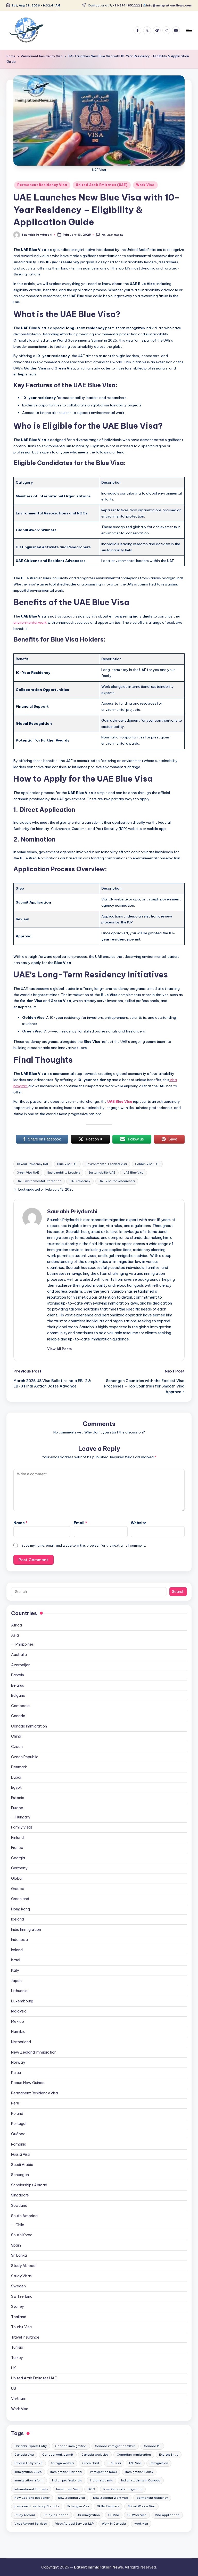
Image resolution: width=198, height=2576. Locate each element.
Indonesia (19, 1940)
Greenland (20, 1899)
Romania (19, 2144)
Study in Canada (56, 2515)
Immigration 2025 (28, 2472)
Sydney (17, 2307)
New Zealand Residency (32, 2498)
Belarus (18, 1685)
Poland (17, 2114)
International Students (31, 2489)
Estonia (18, 1798)
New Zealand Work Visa (111, 2498)
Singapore (20, 2195)
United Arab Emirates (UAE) (102, 185)
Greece (18, 1889)
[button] (59, 1349)
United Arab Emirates (34, 2378)
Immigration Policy (139, 2472)
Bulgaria (18, 1695)
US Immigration (88, 2515)
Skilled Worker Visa (141, 2506)
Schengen (20, 2175)
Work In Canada (114, 2524)
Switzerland (22, 2296)
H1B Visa (135, 2463)
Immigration (159, 2463)
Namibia (18, 2032)
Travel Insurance (25, 2337)
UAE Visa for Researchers (117, 1181)
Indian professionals (67, 2480)
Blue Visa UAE (67, 1164)
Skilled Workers (108, 2506)
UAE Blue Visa (120, 1101)
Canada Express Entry (31, 2446)
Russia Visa (21, 2154)
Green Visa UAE (28, 1173)
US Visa (114, 2515)
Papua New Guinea (28, 2083)
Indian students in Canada (141, 2480)
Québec (18, 2134)
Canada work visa (95, 2455)
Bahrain (18, 1675)
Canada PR (152, 2446)
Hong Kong (20, 1909)
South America (24, 2216)
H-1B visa (114, 2463)
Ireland (17, 1950)
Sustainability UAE (102, 1173)
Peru (15, 2103)
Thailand (19, 2317)
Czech (17, 1747)
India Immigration (26, 1930)
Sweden (18, 2286)
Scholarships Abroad (29, 2185)
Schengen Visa (78, 2506)
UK (14, 2368)
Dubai (16, 1777)
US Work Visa (137, 2515)
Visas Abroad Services (31, 2524)
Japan (16, 1981)
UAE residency (80, 1181)
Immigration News (103, 2472)
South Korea (22, 2235)
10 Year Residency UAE (33, 1164)
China (16, 1736)
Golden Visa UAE (147, 1164)
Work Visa (145, 185)
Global (17, 1878)
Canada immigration (71, 2446)
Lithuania (19, 1991)
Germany (19, 1868)
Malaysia (19, 2011)
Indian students (101, 2480)
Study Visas (21, 2276)
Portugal (19, 2124)
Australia (19, 1655)
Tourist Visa (21, 2327)
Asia (15, 1635)
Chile (20, 2225)
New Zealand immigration (123, 2489)
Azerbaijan (21, 1665)
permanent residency (152, 2498)
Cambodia (20, 1706)
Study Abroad (23, 2266)
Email (80, 1523)
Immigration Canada (66, 2472)
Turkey (17, 2358)
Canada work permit (58, 2455)
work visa (141, 2524)
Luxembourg (22, 2001)
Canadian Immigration (134, 2455)
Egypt (16, 1787)
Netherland (21, 2042)
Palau (16, 2073)
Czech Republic (25, 1757)
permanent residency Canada (37, 2506)
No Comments (112, 235)
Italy (15, 1970)
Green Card (91, 2463)
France (17, 1848)
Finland (17, 1838)
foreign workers (63, 2463)
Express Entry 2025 (28, 2463)
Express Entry (169, 2455)
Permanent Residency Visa (42, 185)
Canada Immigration (29, 1726)
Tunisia (17, 2347)
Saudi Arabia (22, 2165)
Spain (16, 2245)
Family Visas (22, 1827)
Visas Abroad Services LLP (74, 2524)
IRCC (91, 2489)
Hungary (23, 1817)
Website (139, 1523)
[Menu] (189, 30)
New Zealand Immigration (34, 2052)
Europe (17, 1808)
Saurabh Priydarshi (72, 1211)
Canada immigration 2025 (115, 2446)
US (14, 2388)
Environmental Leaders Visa (106, 1164)
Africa (16, 1625)
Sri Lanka (19, 2255)
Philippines (25, 1644)
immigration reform (29, 2480)
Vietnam (19, 2398)
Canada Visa (24, 2455)
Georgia (18, 1858)
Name (20, 1523)
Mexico (18, 2022)
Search (178, 1592)
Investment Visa (68, 2489)
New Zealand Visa (71, 2498)
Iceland (18, 1919)
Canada (18, 1716)
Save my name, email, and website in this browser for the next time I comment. (84, 1545)
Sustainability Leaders (64, 1173)
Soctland (19, 2205)
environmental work (30, 622)
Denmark (19, 1767)
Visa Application (167, 2515)
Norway (18, 2062)
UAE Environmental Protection (39, 1181)
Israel (16, 1960)
